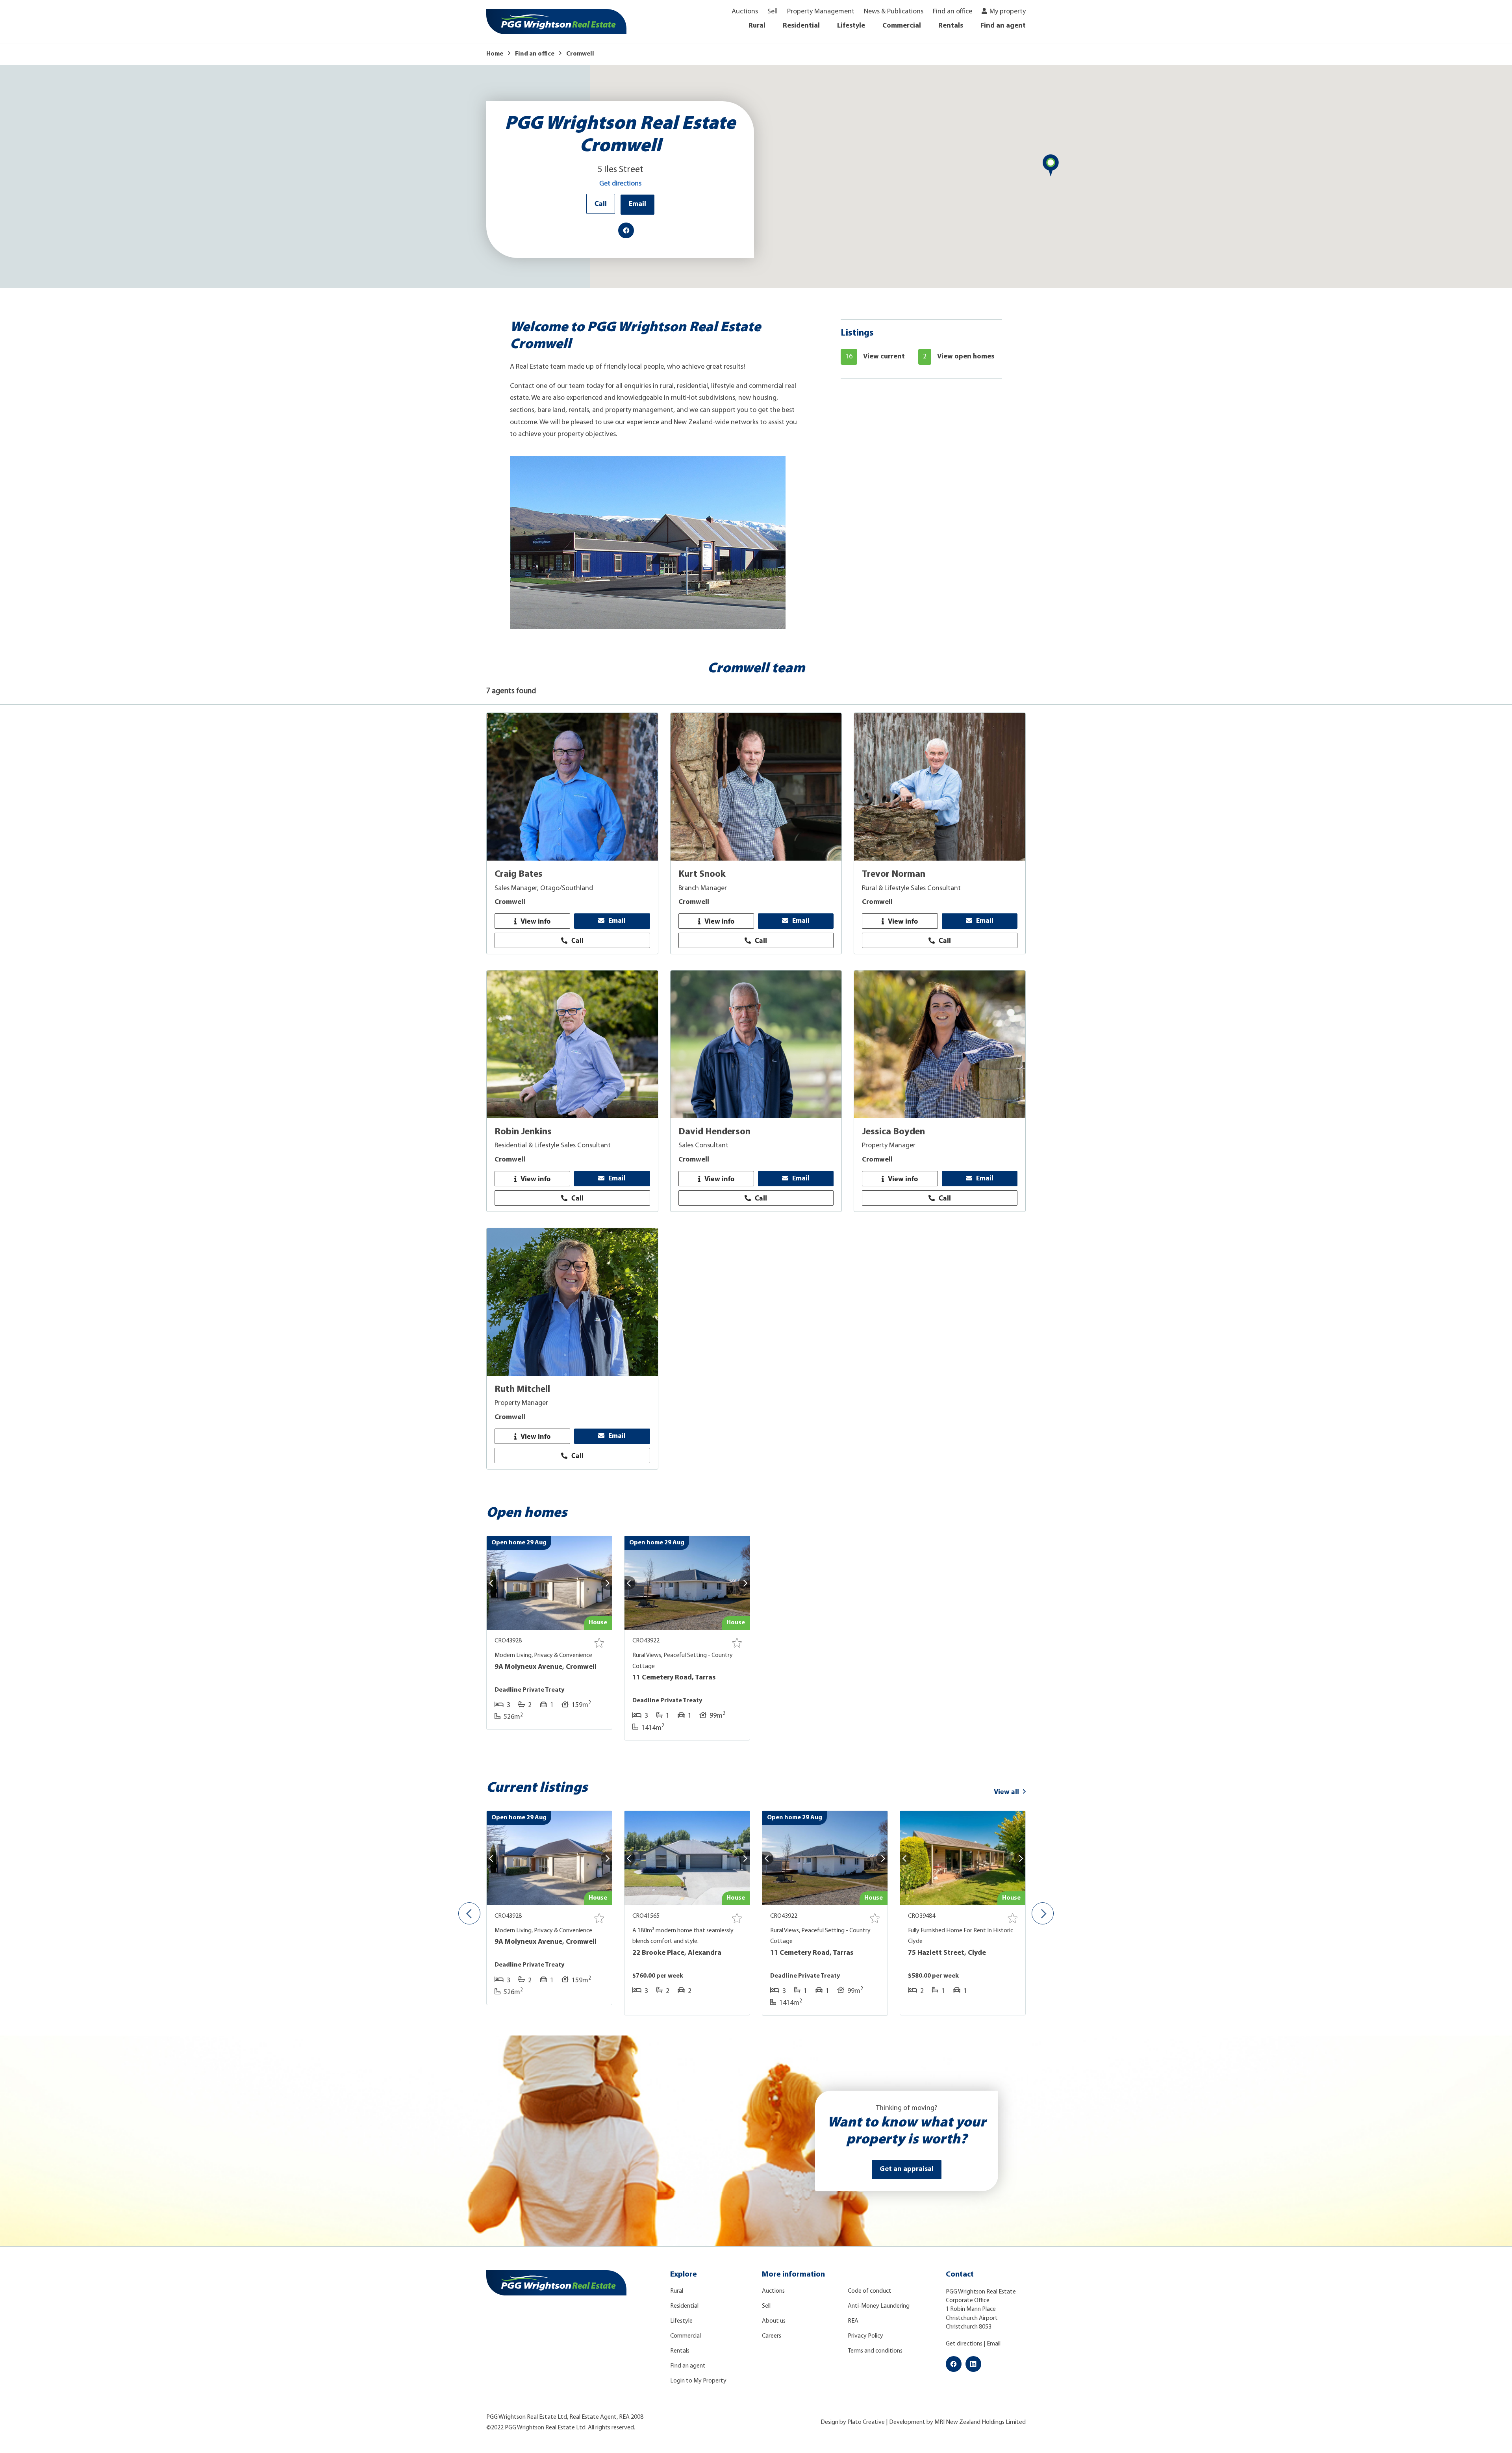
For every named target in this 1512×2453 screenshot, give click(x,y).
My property (1008, 12)
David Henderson (714, 1132)
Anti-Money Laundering (879, 2306)
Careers (772, 2336)
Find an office (952, 12)
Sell (773, 12)
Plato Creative (866, 2422)
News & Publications (894, 12)
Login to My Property (698, 2381)
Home (495, 54)
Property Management (821, 12)
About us (774, 2321)
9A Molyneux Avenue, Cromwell (546, 1667)
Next (1043, 1913)
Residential (801, 26)
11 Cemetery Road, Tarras (674, 1678)
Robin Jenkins (523, 1132)
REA (853, 2321)
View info (535, 921)
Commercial (902, 26)
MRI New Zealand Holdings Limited (980, 2422)
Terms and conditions (875, 2351)
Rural (757, 26)
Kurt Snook (702, 874)
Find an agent (1003, 26)
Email (637, 204)
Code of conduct (870, 2291)
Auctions (745, 12)
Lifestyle (851, 26)
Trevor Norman (894, 874)
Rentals (951, 26)
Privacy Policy (865, 2336)
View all (1006, 1792)
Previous (469, 1913)
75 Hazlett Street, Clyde (947, 1953)
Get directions (620, 184)
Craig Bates (519, 874)
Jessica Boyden (893, 1132)
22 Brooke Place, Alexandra (677, 1953)
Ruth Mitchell (522, 1390)
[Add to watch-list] (599, 1643)
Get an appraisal (907, 2169)
